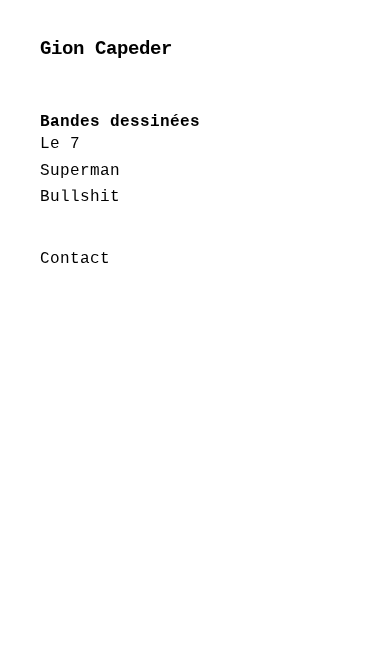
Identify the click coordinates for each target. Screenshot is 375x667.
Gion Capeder (106, 49)
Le (55, 144)
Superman (80, 171)
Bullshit (80, 197)
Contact (75, 259)
